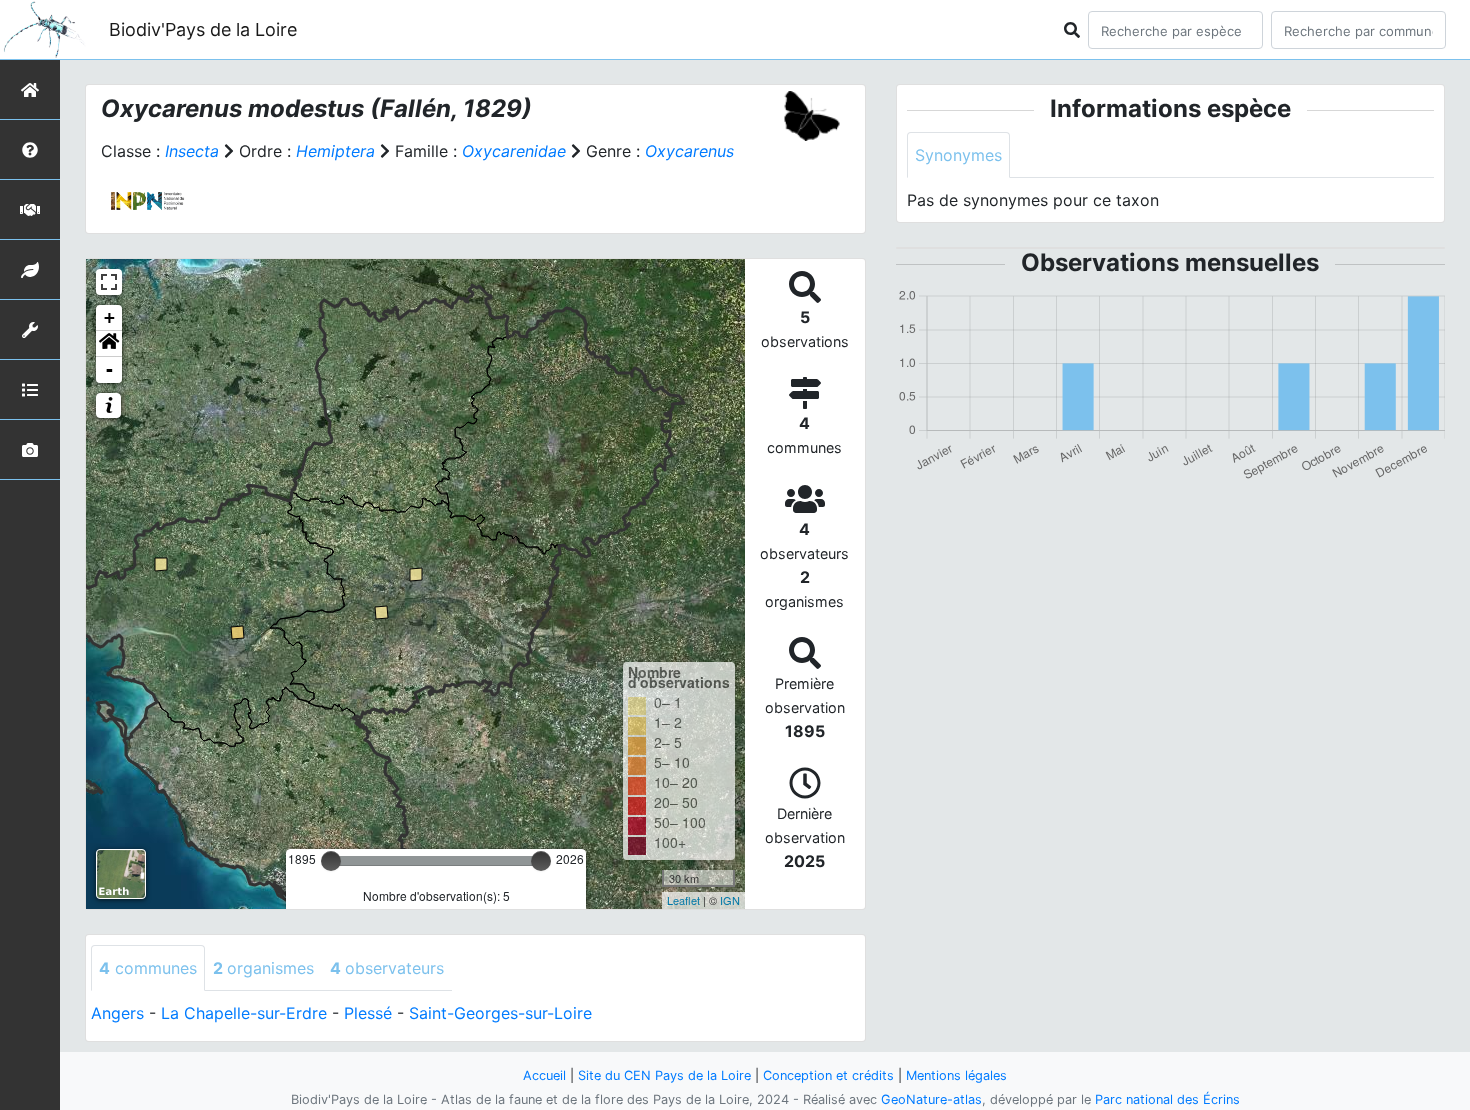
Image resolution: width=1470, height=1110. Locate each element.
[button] (109, 344)
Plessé (368, 1013)
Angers (117, 1013)
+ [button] (109, 317)
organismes (263, 968)
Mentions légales (956, 1075)
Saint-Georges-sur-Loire (500, 1013)
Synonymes (958, 155)
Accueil (544, 1075)
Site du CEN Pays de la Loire (664, 1075)
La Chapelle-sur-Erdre (244, 1013)
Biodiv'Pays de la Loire (203, 29)
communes (148, 968)
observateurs (387, 968)
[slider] (331, 861)
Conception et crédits (828, 1075)
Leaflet (683, 900)
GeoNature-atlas (931, 1099)
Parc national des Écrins (1167, 1099)
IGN (730, 900)
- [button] (109, 369)
